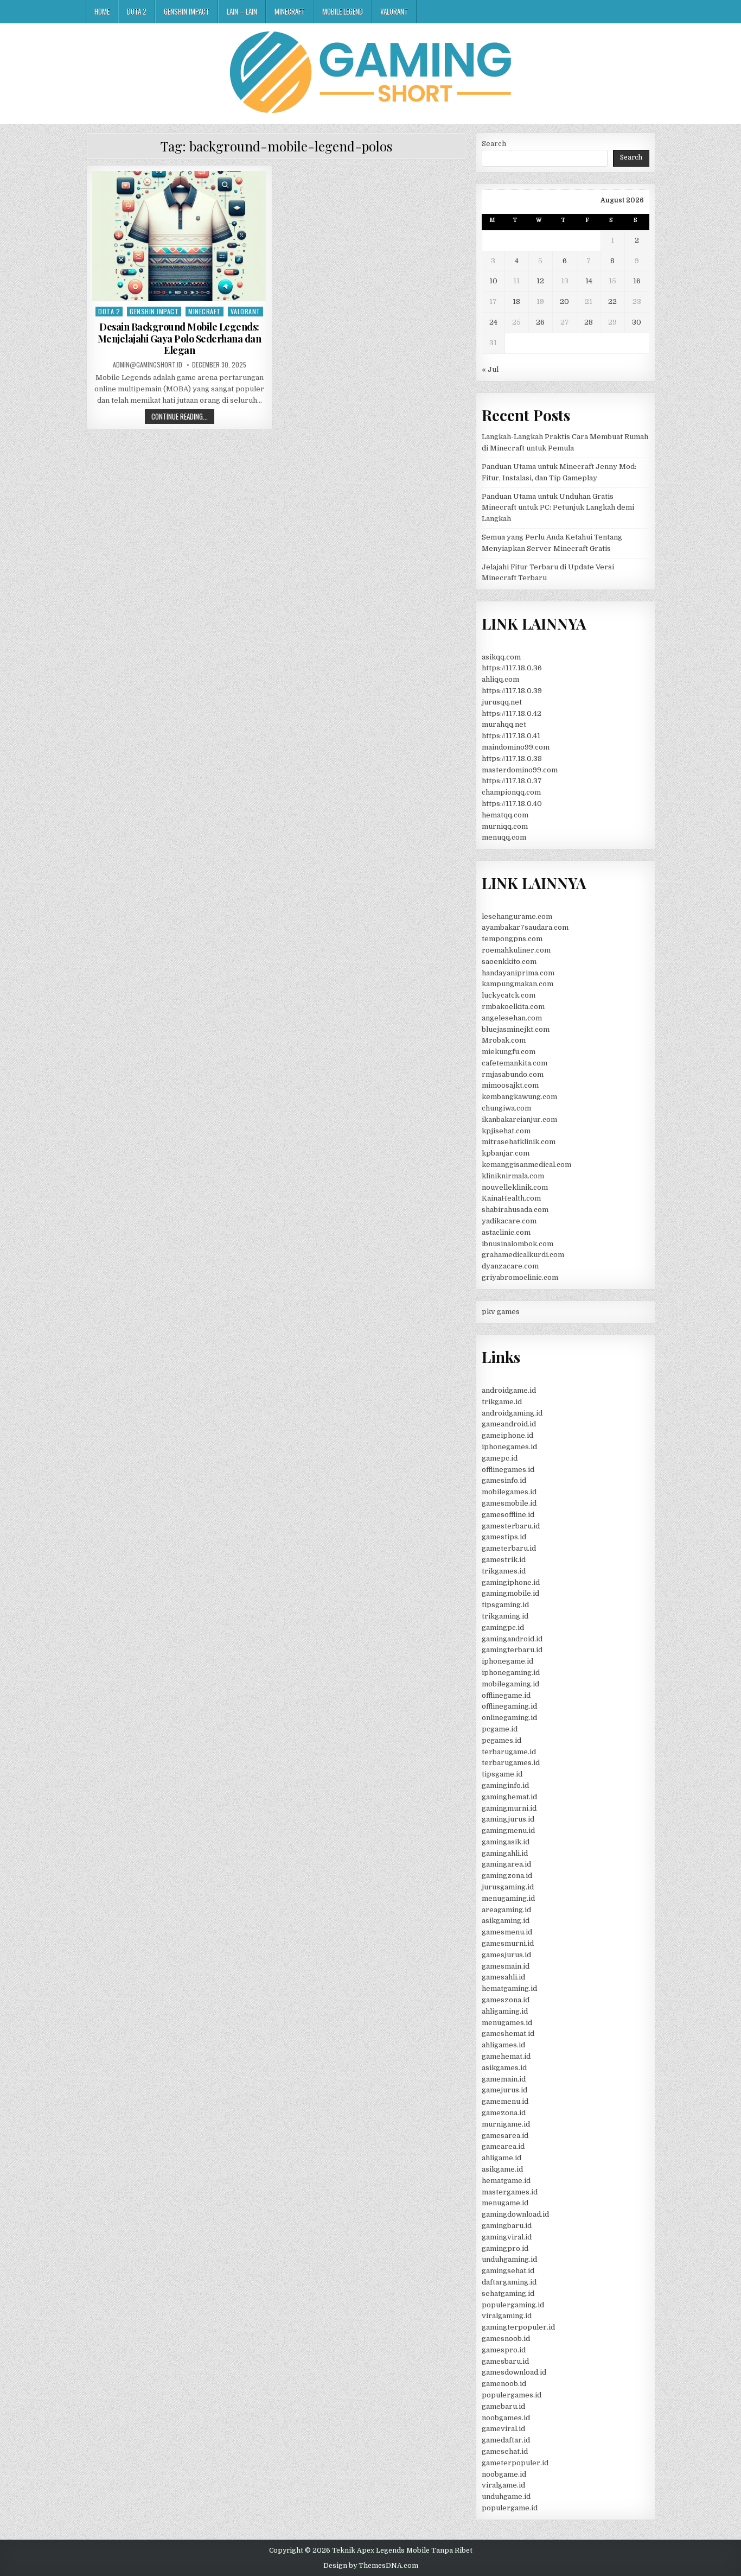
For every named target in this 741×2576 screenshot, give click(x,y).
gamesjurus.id (506, 1955)
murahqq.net (504, 724)
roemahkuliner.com (516, 950)
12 (540, 281)
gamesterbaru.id (511, 1526)
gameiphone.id (507, 1435)
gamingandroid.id (512, 1639)
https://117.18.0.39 (512, 691)
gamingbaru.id (507, 2226)
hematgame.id (506, 2181)
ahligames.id (503, 2045)
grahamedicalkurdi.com (523, 1255)
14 (589, 281)
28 (589, 322)
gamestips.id (504, 1537)
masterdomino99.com (520, 770)
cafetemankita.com (515, 1063)
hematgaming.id (509, 1988)
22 (612, 302)
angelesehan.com (512, 1018)
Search (494, 144)
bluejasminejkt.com (516, 1029)
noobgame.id (504, 2474)
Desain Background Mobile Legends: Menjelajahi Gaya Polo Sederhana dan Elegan (180, 338)
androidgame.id (509, 1390)
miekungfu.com (509, 1052)
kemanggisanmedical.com (526, 1165)
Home (102, 11)
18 (516, 302)
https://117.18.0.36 (512, 668)
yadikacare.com (509, 1221)
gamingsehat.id (508, 2271)
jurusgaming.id (508, 1887)
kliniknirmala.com (513, 1176)
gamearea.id (503, 2146)
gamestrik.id (504, 1560)
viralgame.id (503, 2485)
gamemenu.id (505, 2101)
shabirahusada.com (515, 1210)
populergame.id (510, 2508)
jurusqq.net (502, 702)
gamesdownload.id (514, 2372)
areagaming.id (506, 1910)
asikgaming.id (506, 1921)
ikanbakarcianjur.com (519, 1119)
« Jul (490, 369)
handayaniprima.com (518, 973)
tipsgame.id (502, 1774)
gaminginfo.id (505, 1785)
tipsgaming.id (505, 1605)
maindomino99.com (516, 747)
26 (540, 322)
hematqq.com (505, 815)
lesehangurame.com (517, 916)
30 (637, 322)
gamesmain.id (506, 1966)
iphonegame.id (507, 1661)
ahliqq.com (500, 679)
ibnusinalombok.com (518, 1244)
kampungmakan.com (518, 984)
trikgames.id (504, 1571)
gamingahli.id (505, 1853)
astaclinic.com (506, 1232)
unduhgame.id (506, 2496)
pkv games (501, 1312)
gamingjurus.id (508, 1819)
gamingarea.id (506, 1864)
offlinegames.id (508, 1470)
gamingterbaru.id (512, 1650)
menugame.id (505, 2203)
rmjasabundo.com (513, 1074)
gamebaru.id (503, 2406)
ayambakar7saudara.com (525, 927)
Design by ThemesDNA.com (371, 2566)
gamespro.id (504, 2350)
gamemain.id (504, 2079)
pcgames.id (502, 1740)
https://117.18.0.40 (512, 804)
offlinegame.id (506, 1695)
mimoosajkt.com (510, 1085)
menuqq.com (504, 837)
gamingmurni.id (509, 1808)
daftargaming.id (509, 2282)
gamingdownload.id (515, 2214)
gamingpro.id (505, 2248)
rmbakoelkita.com (513, 1007)
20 (564, 302)
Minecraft (290, 11)
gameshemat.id (508, 2033)
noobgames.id (506, 2418)
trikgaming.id (505, 1616)
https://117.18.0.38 (512, 759)
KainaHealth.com (511, 1198)
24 (493, 322)
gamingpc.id (503, 1628)
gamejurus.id (504, 2090)
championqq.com (511, 792)
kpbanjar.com (506, 1153)
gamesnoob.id (506, 2339)
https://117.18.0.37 (512, 781)
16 (637, 281)
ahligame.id (502, 2158)
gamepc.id (500, 1458)
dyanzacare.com (510, 1266)
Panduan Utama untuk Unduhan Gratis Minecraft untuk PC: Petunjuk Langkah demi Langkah (558, 508)
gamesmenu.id (507, 1932)
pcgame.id (500, 1729)
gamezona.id (504, 2113)
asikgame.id (502, 2169)
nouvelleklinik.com (515, 1187)
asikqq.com (501, 657)
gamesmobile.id (509, 1503)
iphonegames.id (509, 1447)
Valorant (394, 11)
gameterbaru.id (509, 1548)
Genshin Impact (187, 11)
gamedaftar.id (506, 2440)
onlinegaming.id (509, 1718)
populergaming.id (513, 2305)
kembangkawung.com (519, 1097)
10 (493, 281)
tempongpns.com (512, 939)
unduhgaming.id (509, 2259)
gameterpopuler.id (515, 2463)
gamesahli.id (503, 1977)
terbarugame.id (509, 1752)
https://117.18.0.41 (511, 736)
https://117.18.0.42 (512, 713)
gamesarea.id (505, 2136)
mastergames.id (510, 2192)
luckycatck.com (509, 995)
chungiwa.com (506, 1108)
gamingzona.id (507, 1876)
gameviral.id (503, 2429)
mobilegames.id (509, 1492)
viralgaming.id (507, 2316)
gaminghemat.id (509, 1797)
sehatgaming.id (508, 2293)
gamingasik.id (506, 1842)
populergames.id (512, 2395)
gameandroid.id (509, 1424)
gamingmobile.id (510, 1593)
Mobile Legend (343, 11)
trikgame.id (502, 1402)
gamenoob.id (504, 2384)
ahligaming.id (505, 2011)
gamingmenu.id (508, 1831)
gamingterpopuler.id (518, 2327)
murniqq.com (505, 826)
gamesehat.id (505, 2451)
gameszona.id (506, 2000)
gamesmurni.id (508, 1943)
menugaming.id (508, 1898)
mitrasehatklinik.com (519, 1142)
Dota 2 (137, 11)
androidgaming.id (512, 1413)
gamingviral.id (507, 2237)
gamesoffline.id (508, 1515)
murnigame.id (506, 2124)
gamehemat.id (506, 2056)
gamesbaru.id (505, 2361)
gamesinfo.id (504, 1480)
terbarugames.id (511, 1763)
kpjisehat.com (506, 1131)
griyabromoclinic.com (520, 1277)
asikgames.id (504, 2068)
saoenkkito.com (509, 962)
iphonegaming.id (511, 1673)
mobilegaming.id (510, 1684)
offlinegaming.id (509, 1706)
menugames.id (507, 2023)
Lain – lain (242, 11)
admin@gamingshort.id (148, 365)
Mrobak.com (504, 1040)
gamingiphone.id (511, 1582)
